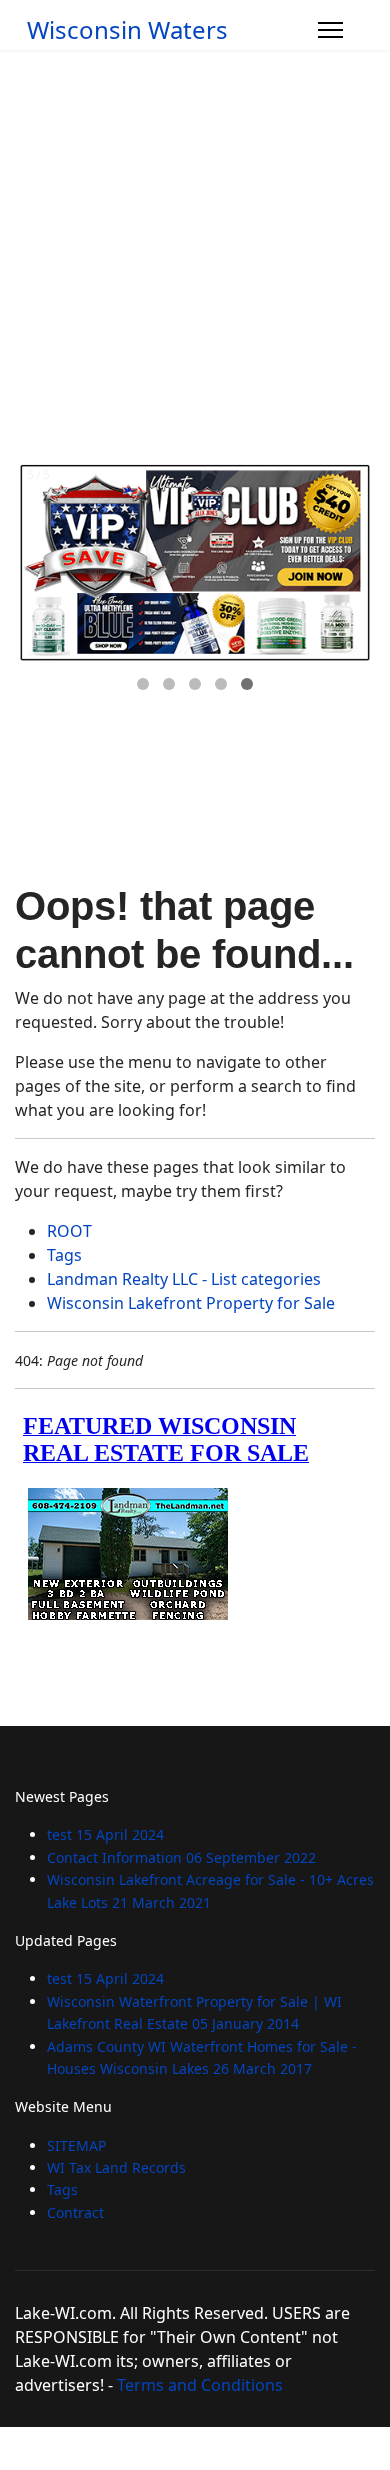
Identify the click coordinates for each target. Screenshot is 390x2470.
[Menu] (330, 30)
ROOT (69, 1231)
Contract (75, 2212)
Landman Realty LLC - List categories (184, 1279)
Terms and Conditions (200, 2385)
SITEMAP (76, 2145)
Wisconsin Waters (127, 30)
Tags (64, 1255)
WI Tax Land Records (116, 2167)
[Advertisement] (195, 255)
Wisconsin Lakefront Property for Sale (191, 1303)
